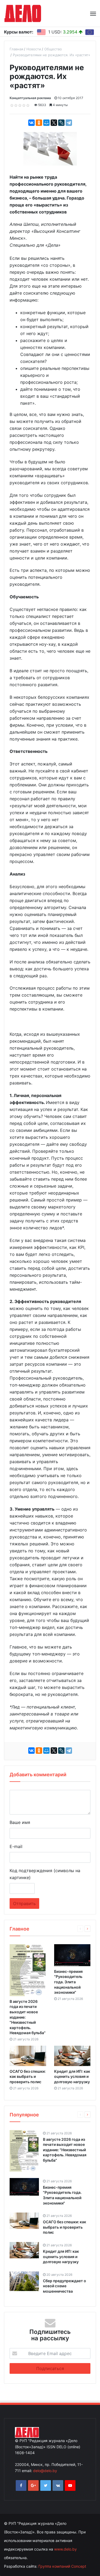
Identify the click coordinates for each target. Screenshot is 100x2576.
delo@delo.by (45, 2471)
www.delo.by (65, 2549)
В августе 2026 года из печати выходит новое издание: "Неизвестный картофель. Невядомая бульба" (65, 2150)
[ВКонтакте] (31, 123)
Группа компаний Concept (62, 2566)
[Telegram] (69, 123)
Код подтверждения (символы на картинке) (45, 1874)
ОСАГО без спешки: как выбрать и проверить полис (28, 2076)
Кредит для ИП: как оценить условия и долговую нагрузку (72, 2076)
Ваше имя (20, 1822)
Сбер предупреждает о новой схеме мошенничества (65, 2286)
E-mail (16, 1846)
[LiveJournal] (61, 123)
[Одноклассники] (39, 123)
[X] (54, 123)
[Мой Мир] (46, 123)
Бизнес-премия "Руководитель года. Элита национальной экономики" (68, 1982)
